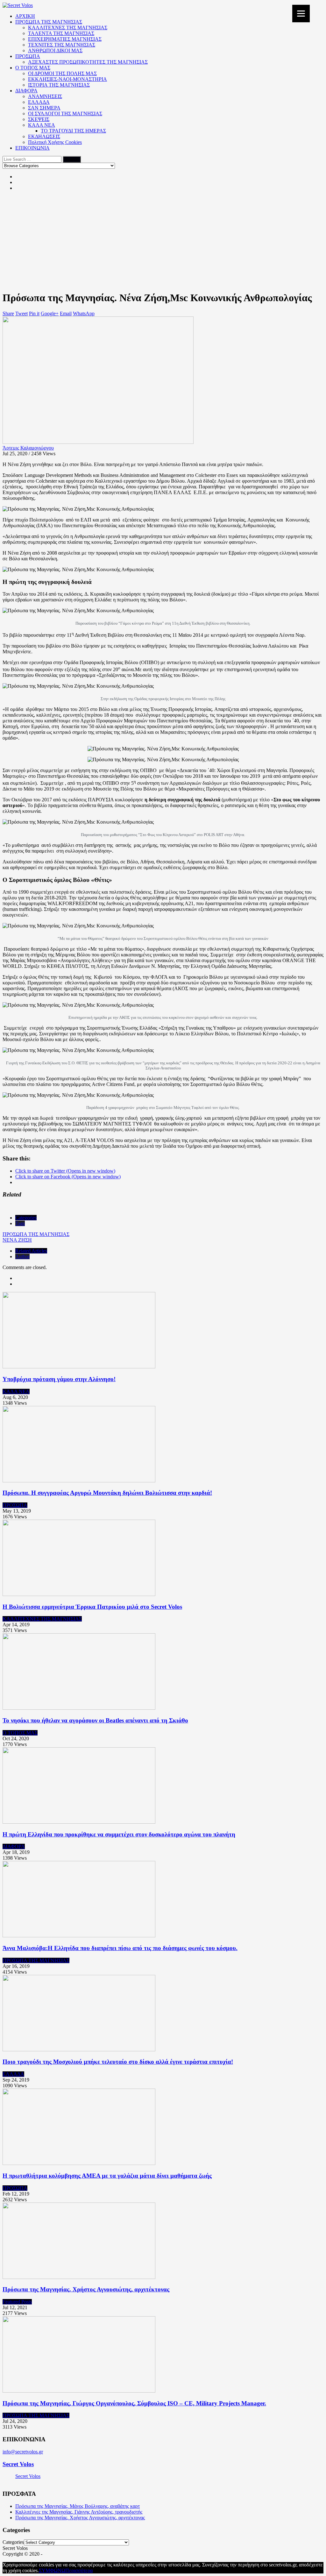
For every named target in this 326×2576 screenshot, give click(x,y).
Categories (26, 1218)
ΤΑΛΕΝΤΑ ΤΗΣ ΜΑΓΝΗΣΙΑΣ (61, 33)
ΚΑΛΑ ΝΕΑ (42, 125)
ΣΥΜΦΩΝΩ (52, 2570)
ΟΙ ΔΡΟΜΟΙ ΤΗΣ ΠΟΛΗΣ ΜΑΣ (62, 73)
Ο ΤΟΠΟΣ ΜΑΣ (33, 68)
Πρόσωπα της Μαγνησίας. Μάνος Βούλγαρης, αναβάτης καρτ (78, 2506)
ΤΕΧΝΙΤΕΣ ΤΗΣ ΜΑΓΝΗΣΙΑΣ (62, 45)
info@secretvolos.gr (23, 2452)
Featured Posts (17, 2302)
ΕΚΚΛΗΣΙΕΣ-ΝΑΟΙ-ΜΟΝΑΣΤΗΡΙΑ (67, 79)
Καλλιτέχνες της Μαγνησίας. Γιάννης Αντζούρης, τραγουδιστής (79, 2512)
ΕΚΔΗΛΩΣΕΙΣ (44, 136)
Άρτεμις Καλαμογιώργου (28, 448)
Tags (20, 1223)
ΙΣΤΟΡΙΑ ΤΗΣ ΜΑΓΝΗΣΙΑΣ (59, 85)
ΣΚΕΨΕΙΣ (39, 119)
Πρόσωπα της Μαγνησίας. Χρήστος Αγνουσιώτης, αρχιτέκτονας (80, 2518)
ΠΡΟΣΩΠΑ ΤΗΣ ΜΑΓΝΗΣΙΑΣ (49, 22)
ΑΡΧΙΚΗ (25, 16)
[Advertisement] (163, 241)
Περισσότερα (79, 2570)
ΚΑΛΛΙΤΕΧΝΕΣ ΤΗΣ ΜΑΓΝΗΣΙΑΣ (68, 28)
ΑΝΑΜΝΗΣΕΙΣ (45, 96)
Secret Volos (18, 2464)
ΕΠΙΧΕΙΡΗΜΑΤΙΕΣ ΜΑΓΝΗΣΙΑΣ (65, 39)
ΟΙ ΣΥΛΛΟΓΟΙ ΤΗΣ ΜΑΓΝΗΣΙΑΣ (65, 114)
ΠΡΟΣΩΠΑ (28, 56)
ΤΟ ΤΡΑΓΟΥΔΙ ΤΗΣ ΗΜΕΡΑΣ (73, 131)
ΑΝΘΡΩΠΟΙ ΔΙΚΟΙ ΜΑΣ (55, 50)
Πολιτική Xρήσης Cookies (55, 142)
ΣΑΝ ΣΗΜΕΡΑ (44, 108)
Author (22, 1256)
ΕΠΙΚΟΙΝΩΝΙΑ (32, 148)
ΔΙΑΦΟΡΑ (26, 91)
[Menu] (301, 14)
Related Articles (31, 1251)
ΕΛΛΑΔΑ (39, 102)
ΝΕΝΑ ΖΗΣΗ (17, 1240)
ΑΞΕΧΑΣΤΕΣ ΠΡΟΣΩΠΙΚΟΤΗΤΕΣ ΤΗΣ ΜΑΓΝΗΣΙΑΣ (88, 62)
